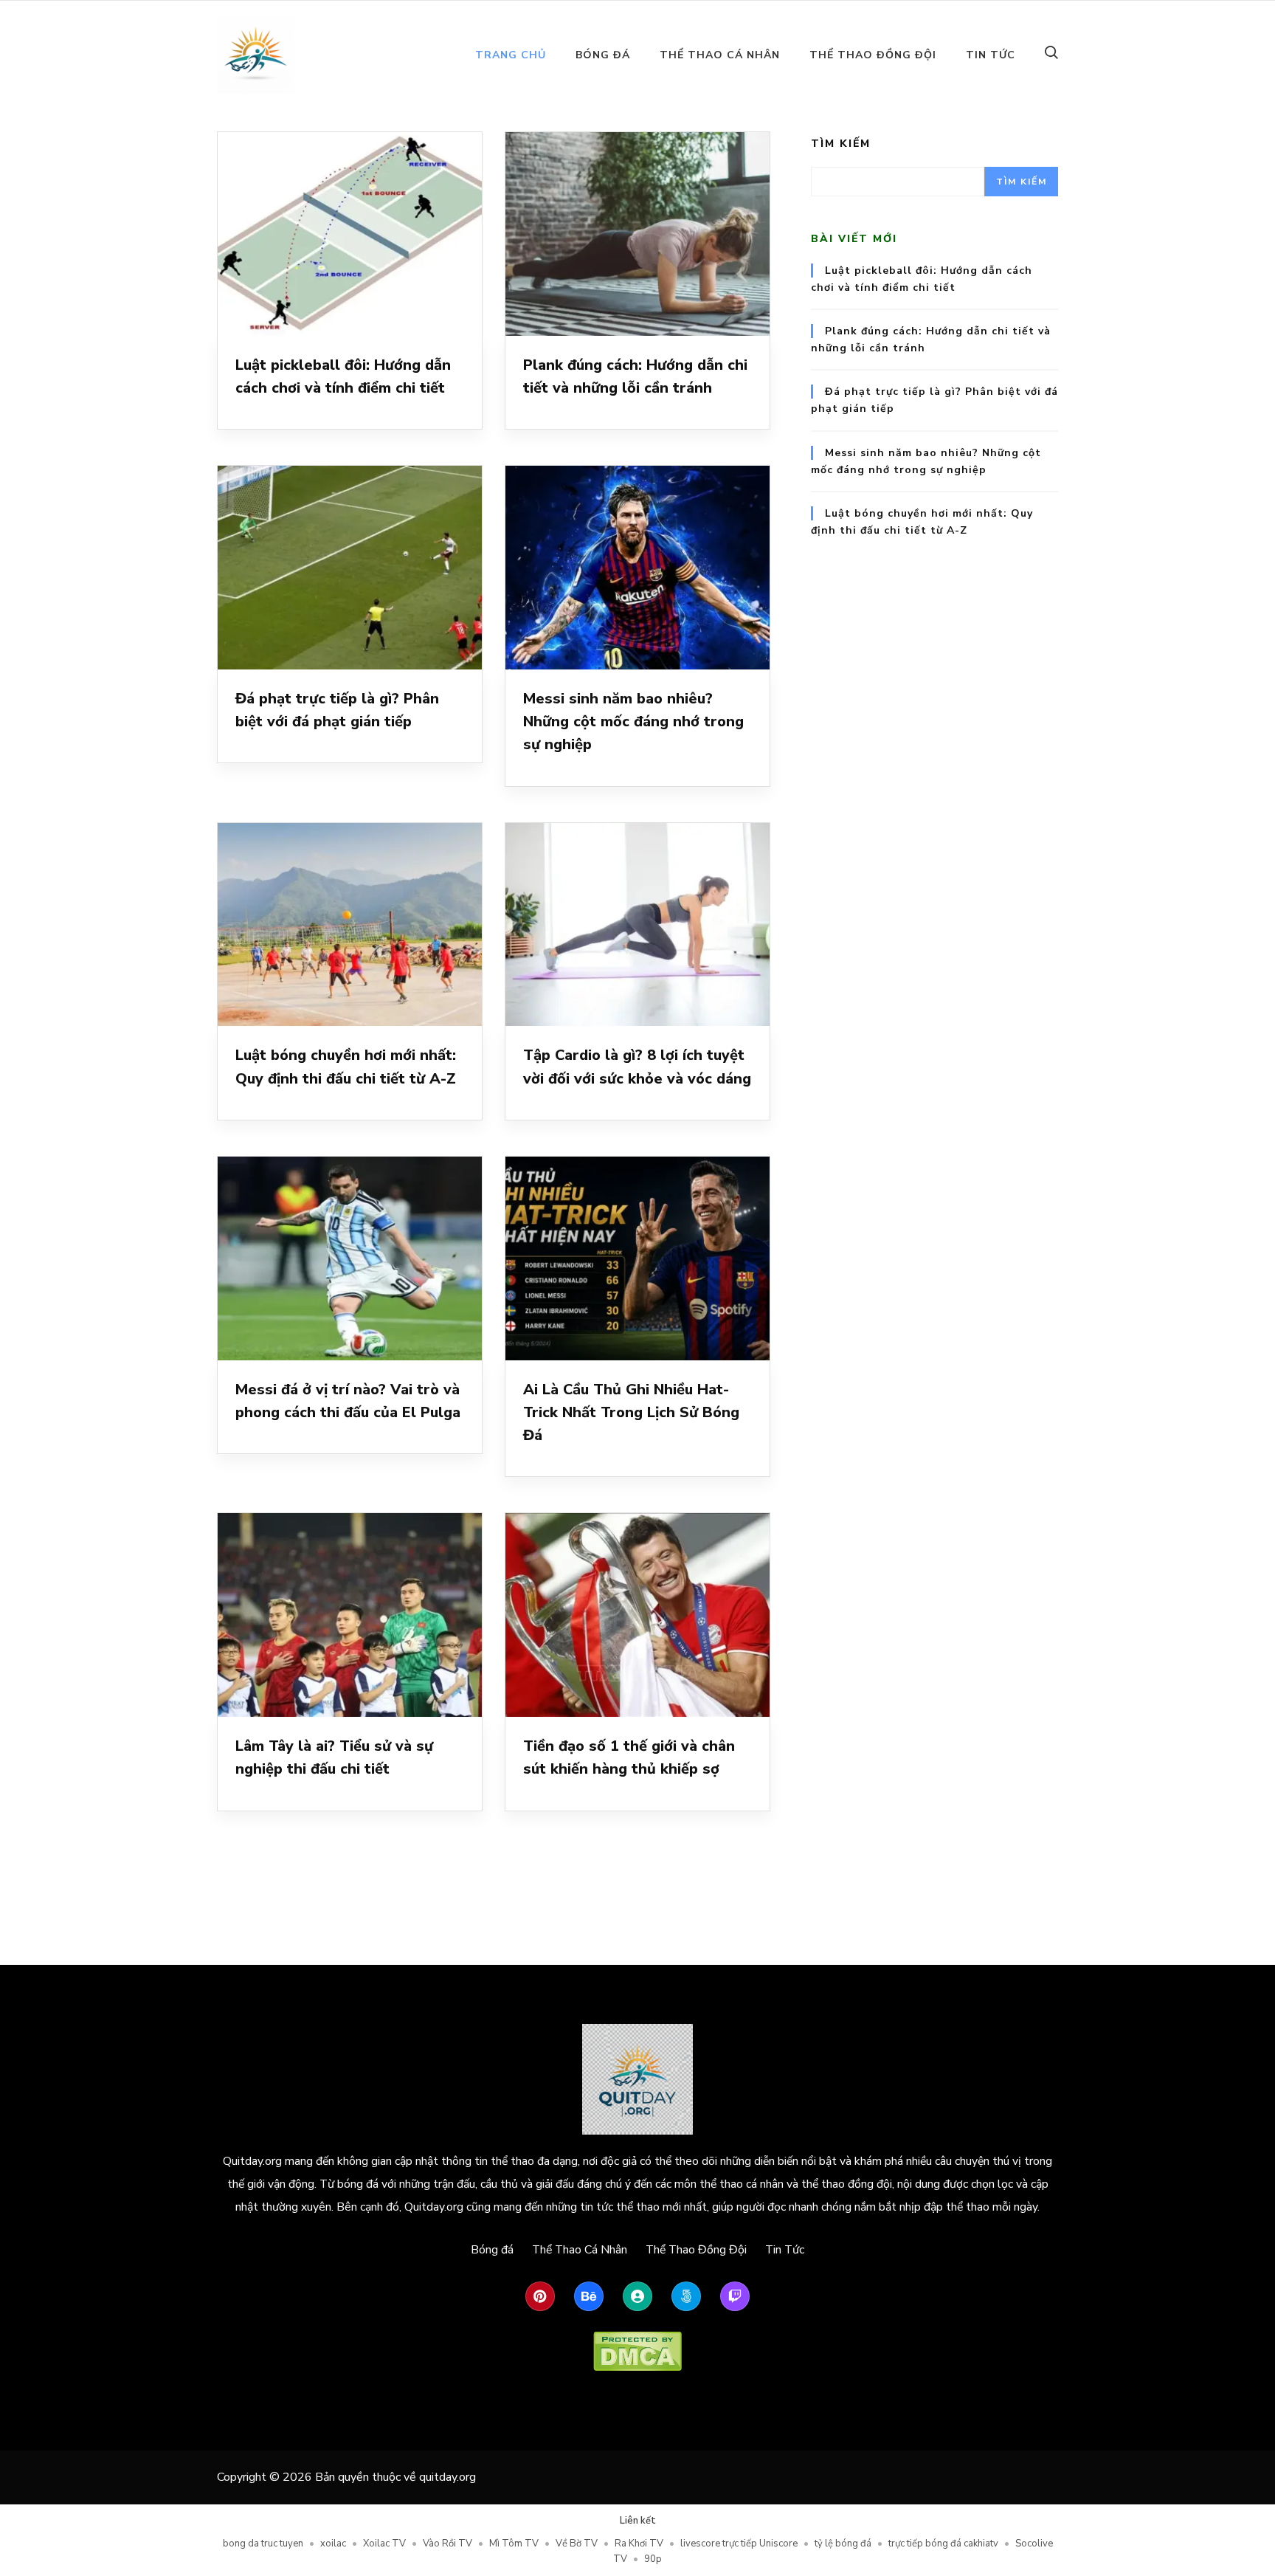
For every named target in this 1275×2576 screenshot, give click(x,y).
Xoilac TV (384, 2544)
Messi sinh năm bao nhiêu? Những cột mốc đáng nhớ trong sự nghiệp (633, 722)
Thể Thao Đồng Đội (873, 55)
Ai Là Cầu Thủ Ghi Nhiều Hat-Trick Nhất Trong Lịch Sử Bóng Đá (631, 1413)
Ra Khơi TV (639, 2544)
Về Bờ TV (577, 2544)
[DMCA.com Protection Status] (637, 2351)
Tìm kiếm (841, 144)
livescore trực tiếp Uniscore (739, 2544)
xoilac (333, 2544)
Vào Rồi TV (448, 2544)
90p (653, 2559)
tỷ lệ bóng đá (843, 2544)
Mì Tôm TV (514, 2544)
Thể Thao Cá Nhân (720, 55)
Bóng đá (603, 55)
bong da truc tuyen (263, 2544)
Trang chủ (511, 55)
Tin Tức (991, 55)
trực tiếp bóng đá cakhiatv (943, 2544)
